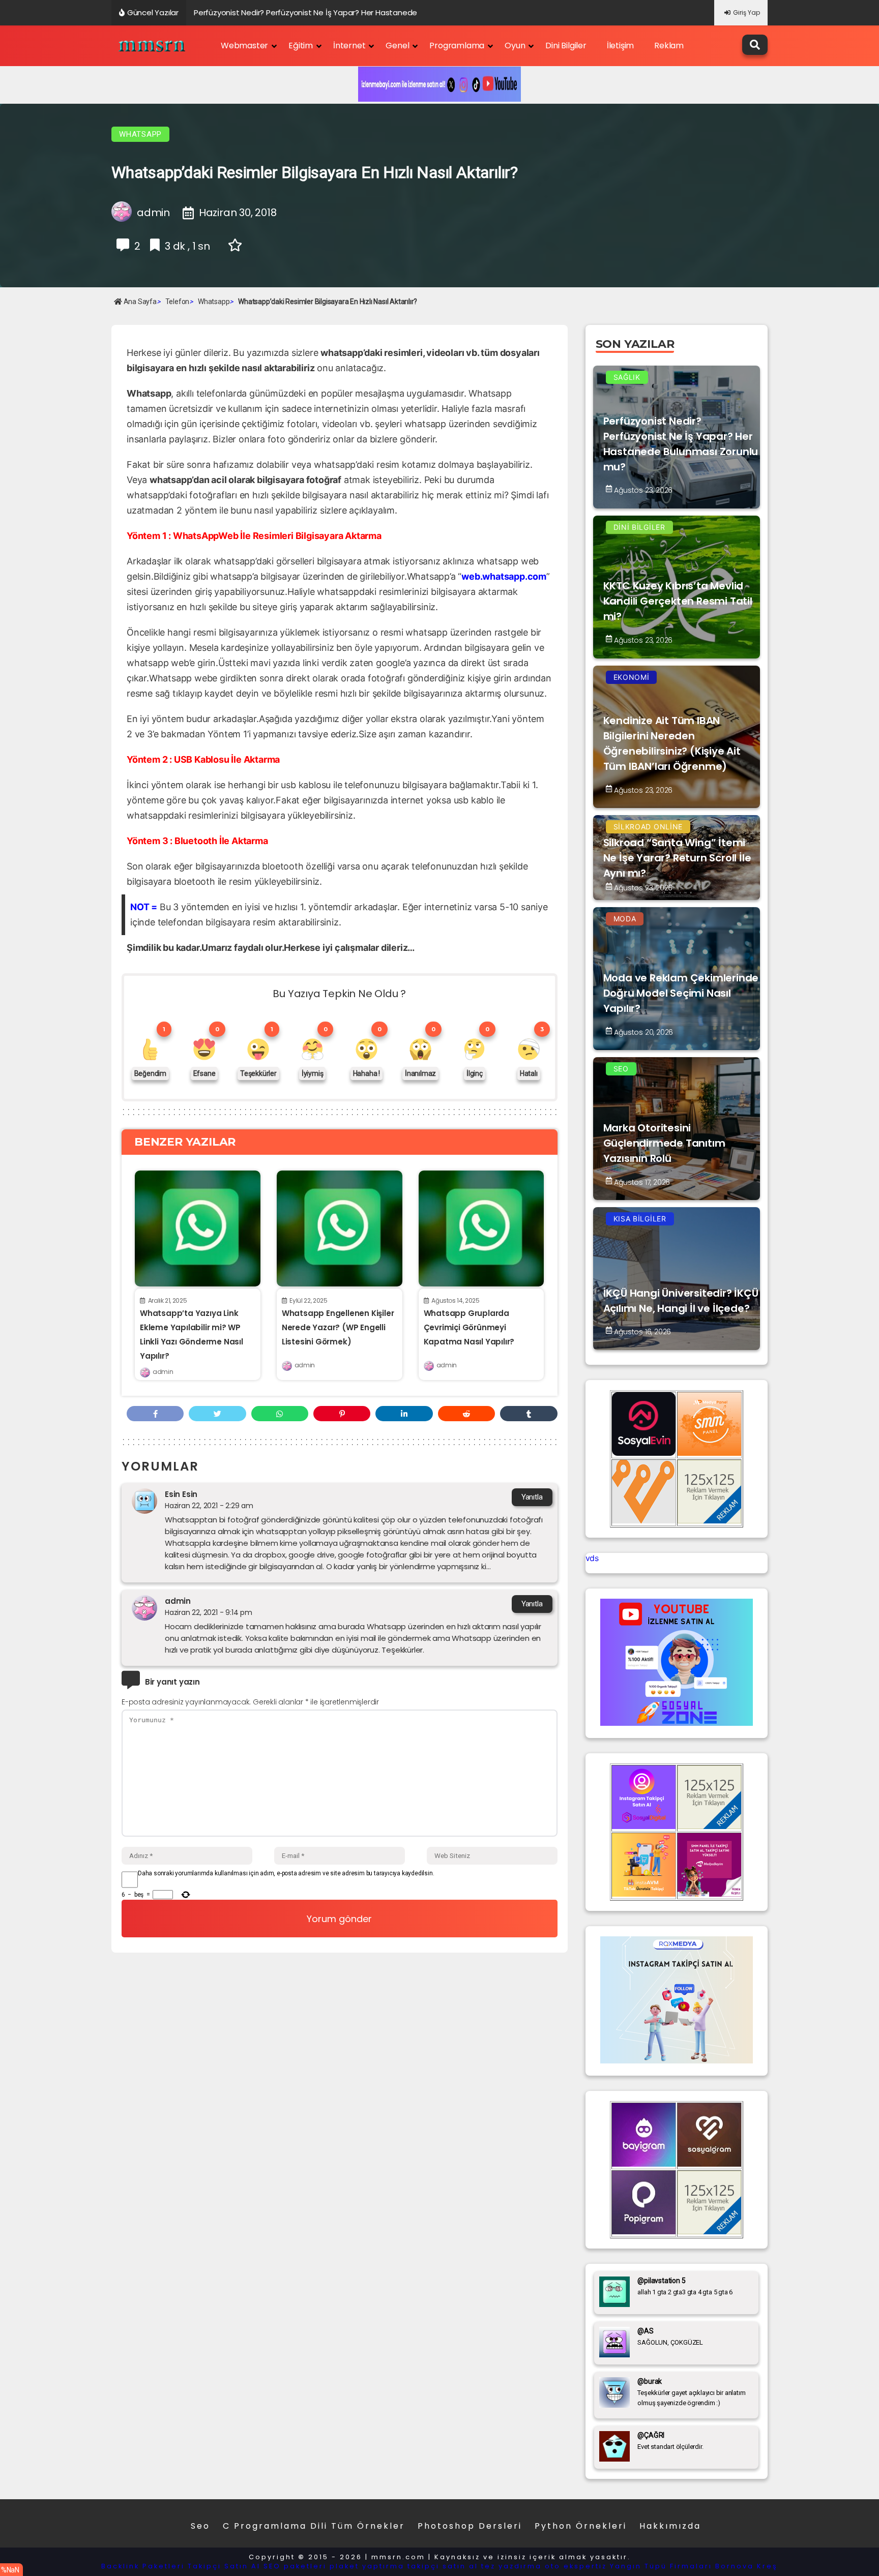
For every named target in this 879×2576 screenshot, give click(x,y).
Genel (397, 46)
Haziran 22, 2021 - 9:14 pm (209, 1612)
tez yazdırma (511, 2566)
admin (163, 1372)
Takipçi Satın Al (224, 2566)
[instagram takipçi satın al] (644, 1826)
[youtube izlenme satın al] (677, 1723)
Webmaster (244, 46)
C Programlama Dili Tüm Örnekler (314, 2526)
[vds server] (644, 1520)
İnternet (349, 46)
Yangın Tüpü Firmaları (661, 2566)
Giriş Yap (746, 12)
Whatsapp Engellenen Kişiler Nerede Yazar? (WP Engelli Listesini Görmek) (338, 1327)
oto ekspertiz (576, 2566)
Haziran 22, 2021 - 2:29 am (209, 1506)
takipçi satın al (443, 2566)
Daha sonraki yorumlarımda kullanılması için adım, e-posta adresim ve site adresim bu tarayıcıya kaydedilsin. (286, 1873)
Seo (200, 2526)
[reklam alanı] (709, 1520)
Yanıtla (532, 1497)
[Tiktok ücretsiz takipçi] (644, 1894)
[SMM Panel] (709, 1894)
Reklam (669, 46)
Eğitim (301, 46)
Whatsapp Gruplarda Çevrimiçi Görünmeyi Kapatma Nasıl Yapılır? (469, 1327)
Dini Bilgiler (566, 46)
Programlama (457, 46)
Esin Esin (181, 1494)
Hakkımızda (670, 2526)
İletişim (620, 46)
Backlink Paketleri (143, 2566)
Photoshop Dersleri (470, 2526)
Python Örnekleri (581, 2526)
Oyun (515, 46)
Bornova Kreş (746, 2566)
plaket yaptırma (367, 2566)
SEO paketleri (295, 2566)
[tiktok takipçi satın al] (644, 1453)
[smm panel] (709, 1453)
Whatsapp (140, 134)
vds (592, 1558)
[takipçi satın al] (677, 2060)
